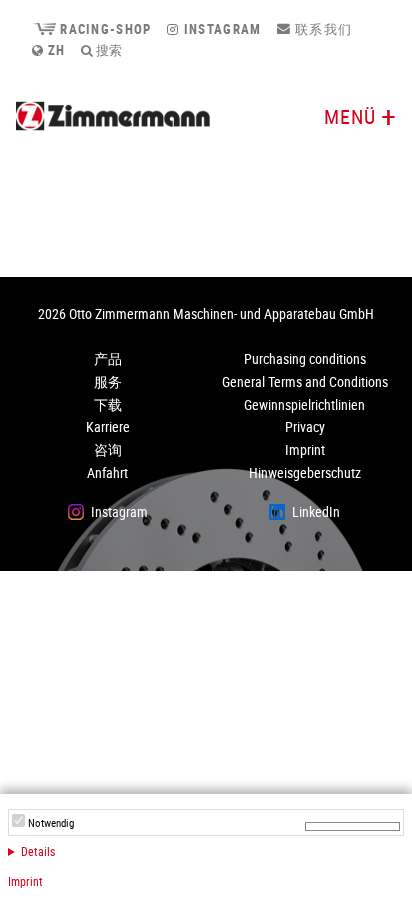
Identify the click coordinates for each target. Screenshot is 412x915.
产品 (108, 358)
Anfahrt (107, 472)
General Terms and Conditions (305, 381)
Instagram (220, 29)
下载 (108, 404)
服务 (108, 381)
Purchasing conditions (305, 358)
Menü (350, 116)
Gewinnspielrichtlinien (304, 404)
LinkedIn (316, 511)
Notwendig (51, 823)
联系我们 (322, 29)
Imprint (25, 881)
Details (38, 851)
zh (54, 50)
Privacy (305, 426)
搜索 (107, 50)
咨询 (108, 449)
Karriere (108, 426)
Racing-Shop (103, 29)
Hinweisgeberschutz (305, 472)
